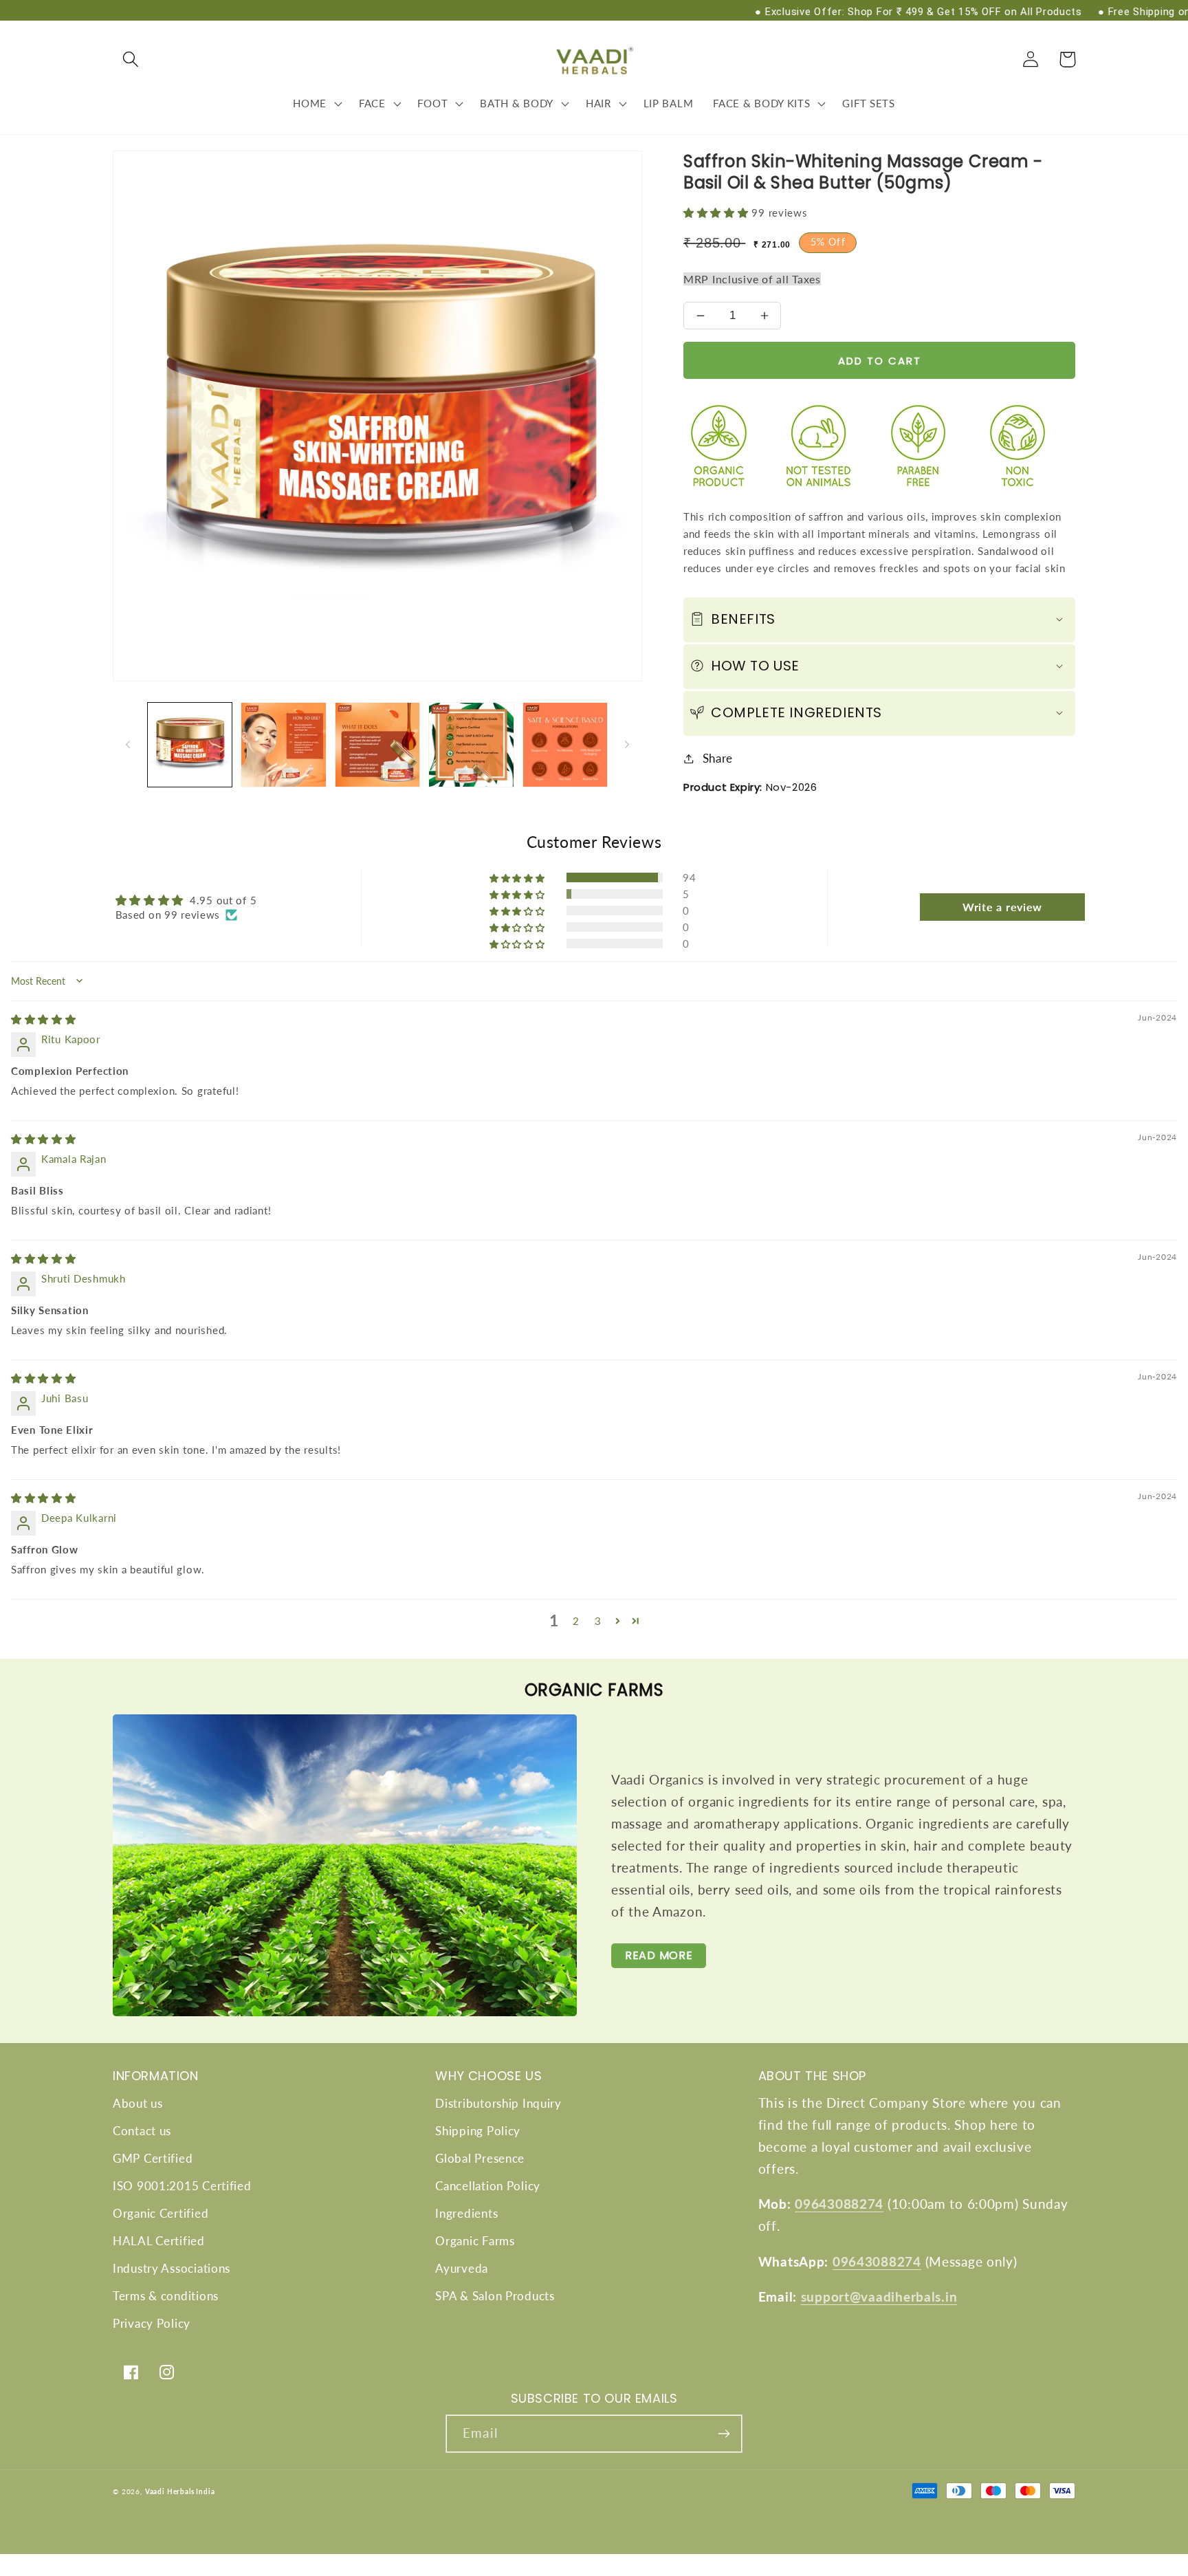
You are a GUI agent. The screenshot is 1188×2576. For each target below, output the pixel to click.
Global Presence (480, 2158)
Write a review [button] (1002, 907)
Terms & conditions (166, 2296)
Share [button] (718, 758)
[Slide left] (128, 745)
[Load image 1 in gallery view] (190, 745)
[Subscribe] (724, 2434)
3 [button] (598, 1621)
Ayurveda (462, 2268)
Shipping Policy (478, 2131)
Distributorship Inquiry (498, 2103)
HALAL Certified (159, 2241)
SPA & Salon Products (495, 2296)
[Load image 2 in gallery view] (283, 745)
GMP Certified (153, 2158)
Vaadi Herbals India (180, 2491)
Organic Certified (161, 2213)
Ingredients (466, 2213)
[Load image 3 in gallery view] (377, 745)
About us (138, 2103)
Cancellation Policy (488, 2186)
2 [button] (576, 1621)
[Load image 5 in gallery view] (565, 745)
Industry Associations (172, 2268)
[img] (44, 1019)
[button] (131, 59)
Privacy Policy (152, 2323)
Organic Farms (475, 2241)
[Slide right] (627, 745)
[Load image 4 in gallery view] (471, 745)
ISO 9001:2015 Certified (182, 2186)
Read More (659, 1955)
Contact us (142, 2131)
